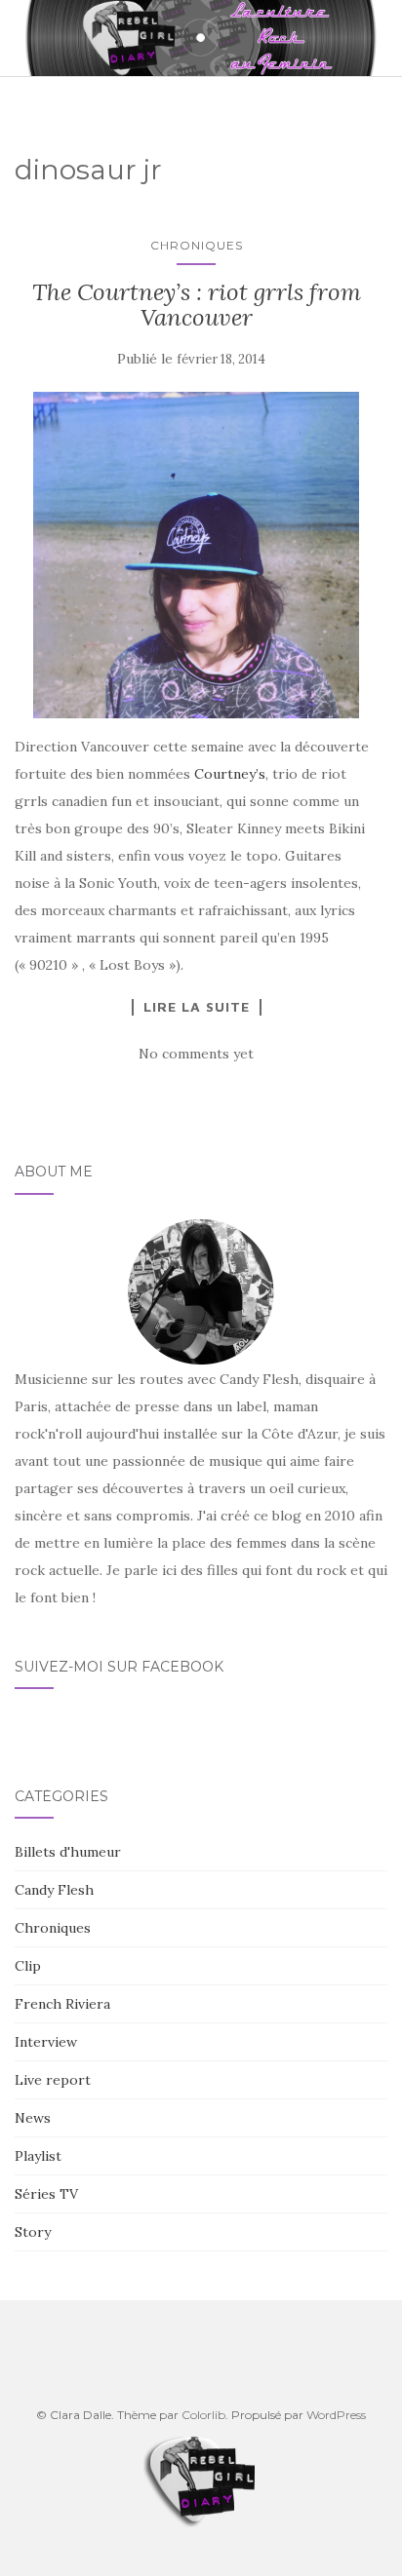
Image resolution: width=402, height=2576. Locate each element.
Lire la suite (197, 1007)
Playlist (38, 2156)
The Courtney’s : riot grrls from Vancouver (197, 305)
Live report (53, 2080)
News (33, 2118)
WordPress (336, 2415)
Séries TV (46, 2194)
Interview (46, 2042)
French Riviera (62, 2004)
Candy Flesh (54, 1890)
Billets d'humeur (68, 1852)
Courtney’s (230, 774)
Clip (28, 1966)
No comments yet (196, 1054)
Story (33, 2232)
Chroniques (197, 245)
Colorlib (203, 2415)
